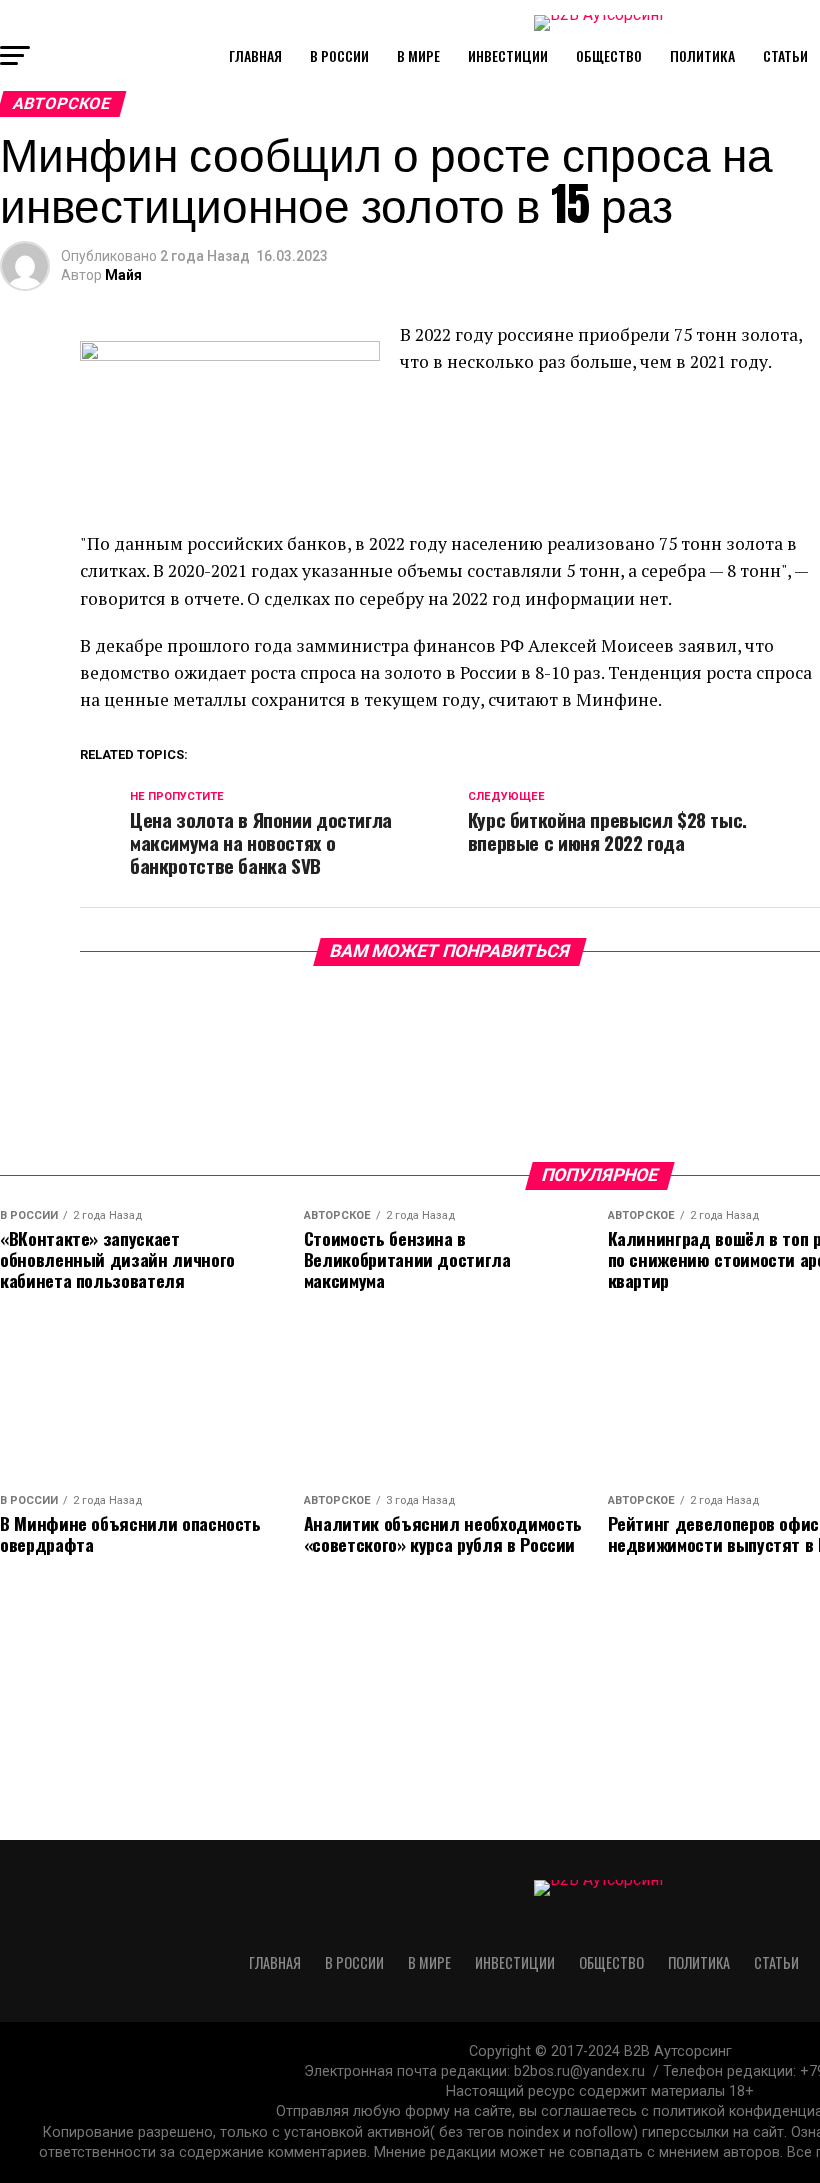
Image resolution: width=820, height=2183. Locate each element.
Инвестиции (508, 55)
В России (339, 55)
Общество (609, 55)
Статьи (785, 55)
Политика (702, 55)
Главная (255, 55)
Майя (123, 275)
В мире (418, 55)
